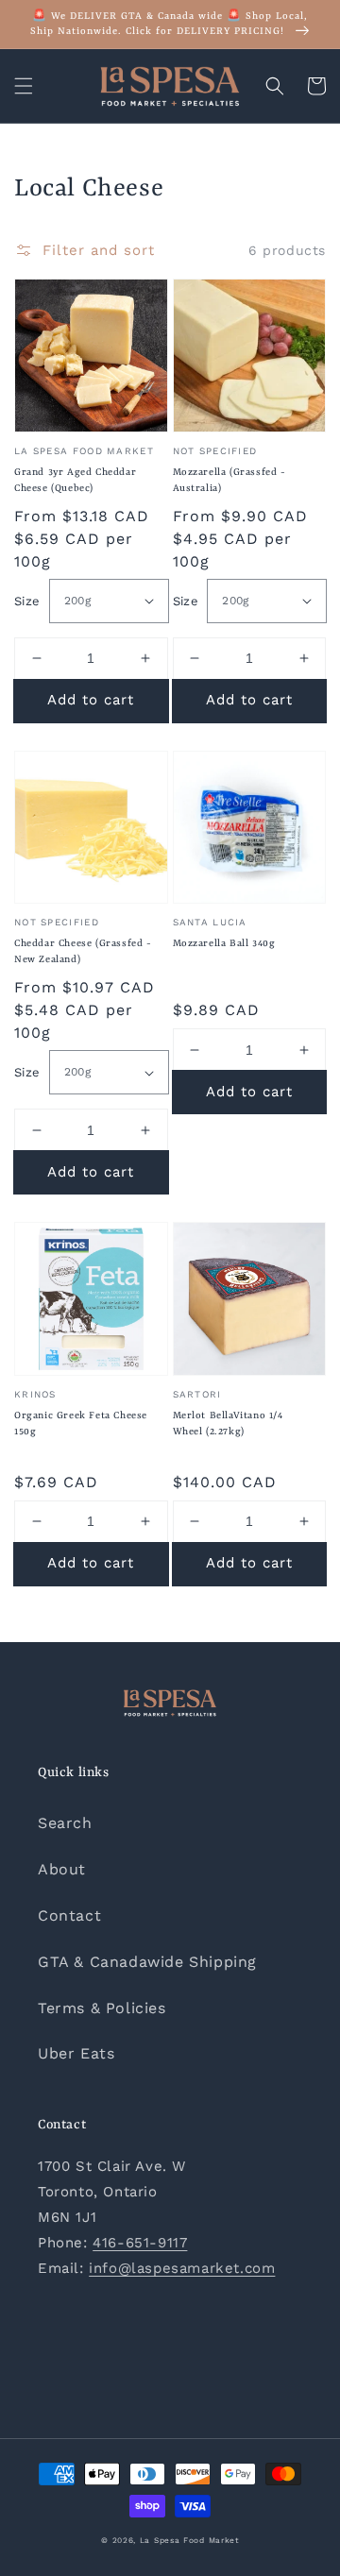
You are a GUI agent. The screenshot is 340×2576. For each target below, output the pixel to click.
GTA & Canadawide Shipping (147, 1962)
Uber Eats (76, 2053)
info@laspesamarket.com (182, 2268)
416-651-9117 (140, 2243)
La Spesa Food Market (189, 2540)
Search (65, 1823)
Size (27, 601)
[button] (24, 86)
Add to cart (91, 700)
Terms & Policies (102, 2008)
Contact (69, 1915)
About (62, 1869)
